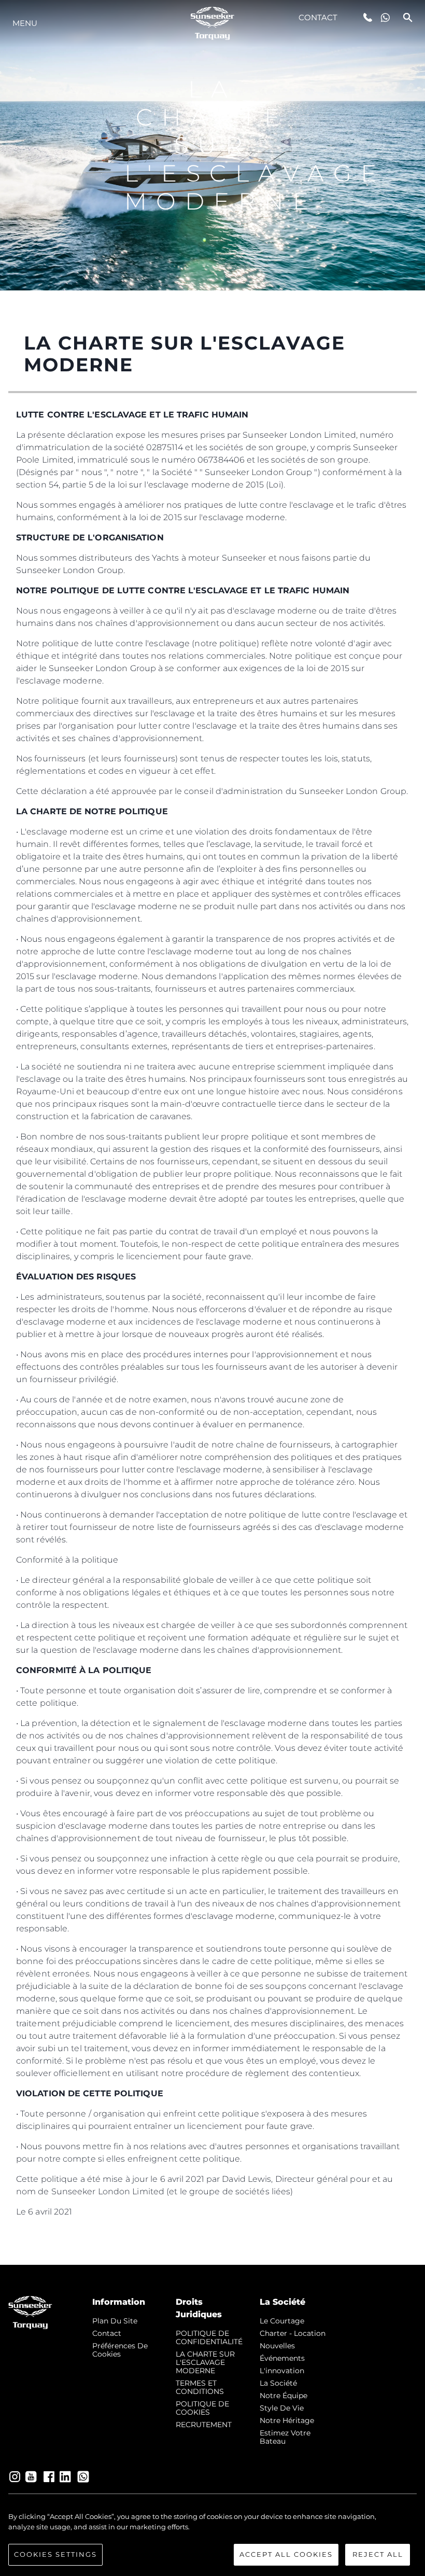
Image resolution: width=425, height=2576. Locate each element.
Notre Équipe (284, 2396)
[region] (212, 2539)
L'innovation (282, 2371)
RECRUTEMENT (204, 2425)
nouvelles (277, 2346)
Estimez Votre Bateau (285, 2437)
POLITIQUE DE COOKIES (202, 2408)
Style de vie (282, 2408)
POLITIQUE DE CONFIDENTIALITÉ (209, 2337)
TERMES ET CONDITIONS (200, 2387)
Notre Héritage (287, 2420)
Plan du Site (115, 2321)
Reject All (378, 2554)
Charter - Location (293, 2333)
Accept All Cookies (286, 2554)
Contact (318, 17)
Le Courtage (282, 2321)
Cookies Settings (55, 2554)
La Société (278, 2383)
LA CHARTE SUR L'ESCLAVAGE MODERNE (205, 2362)
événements (282, 2358)
